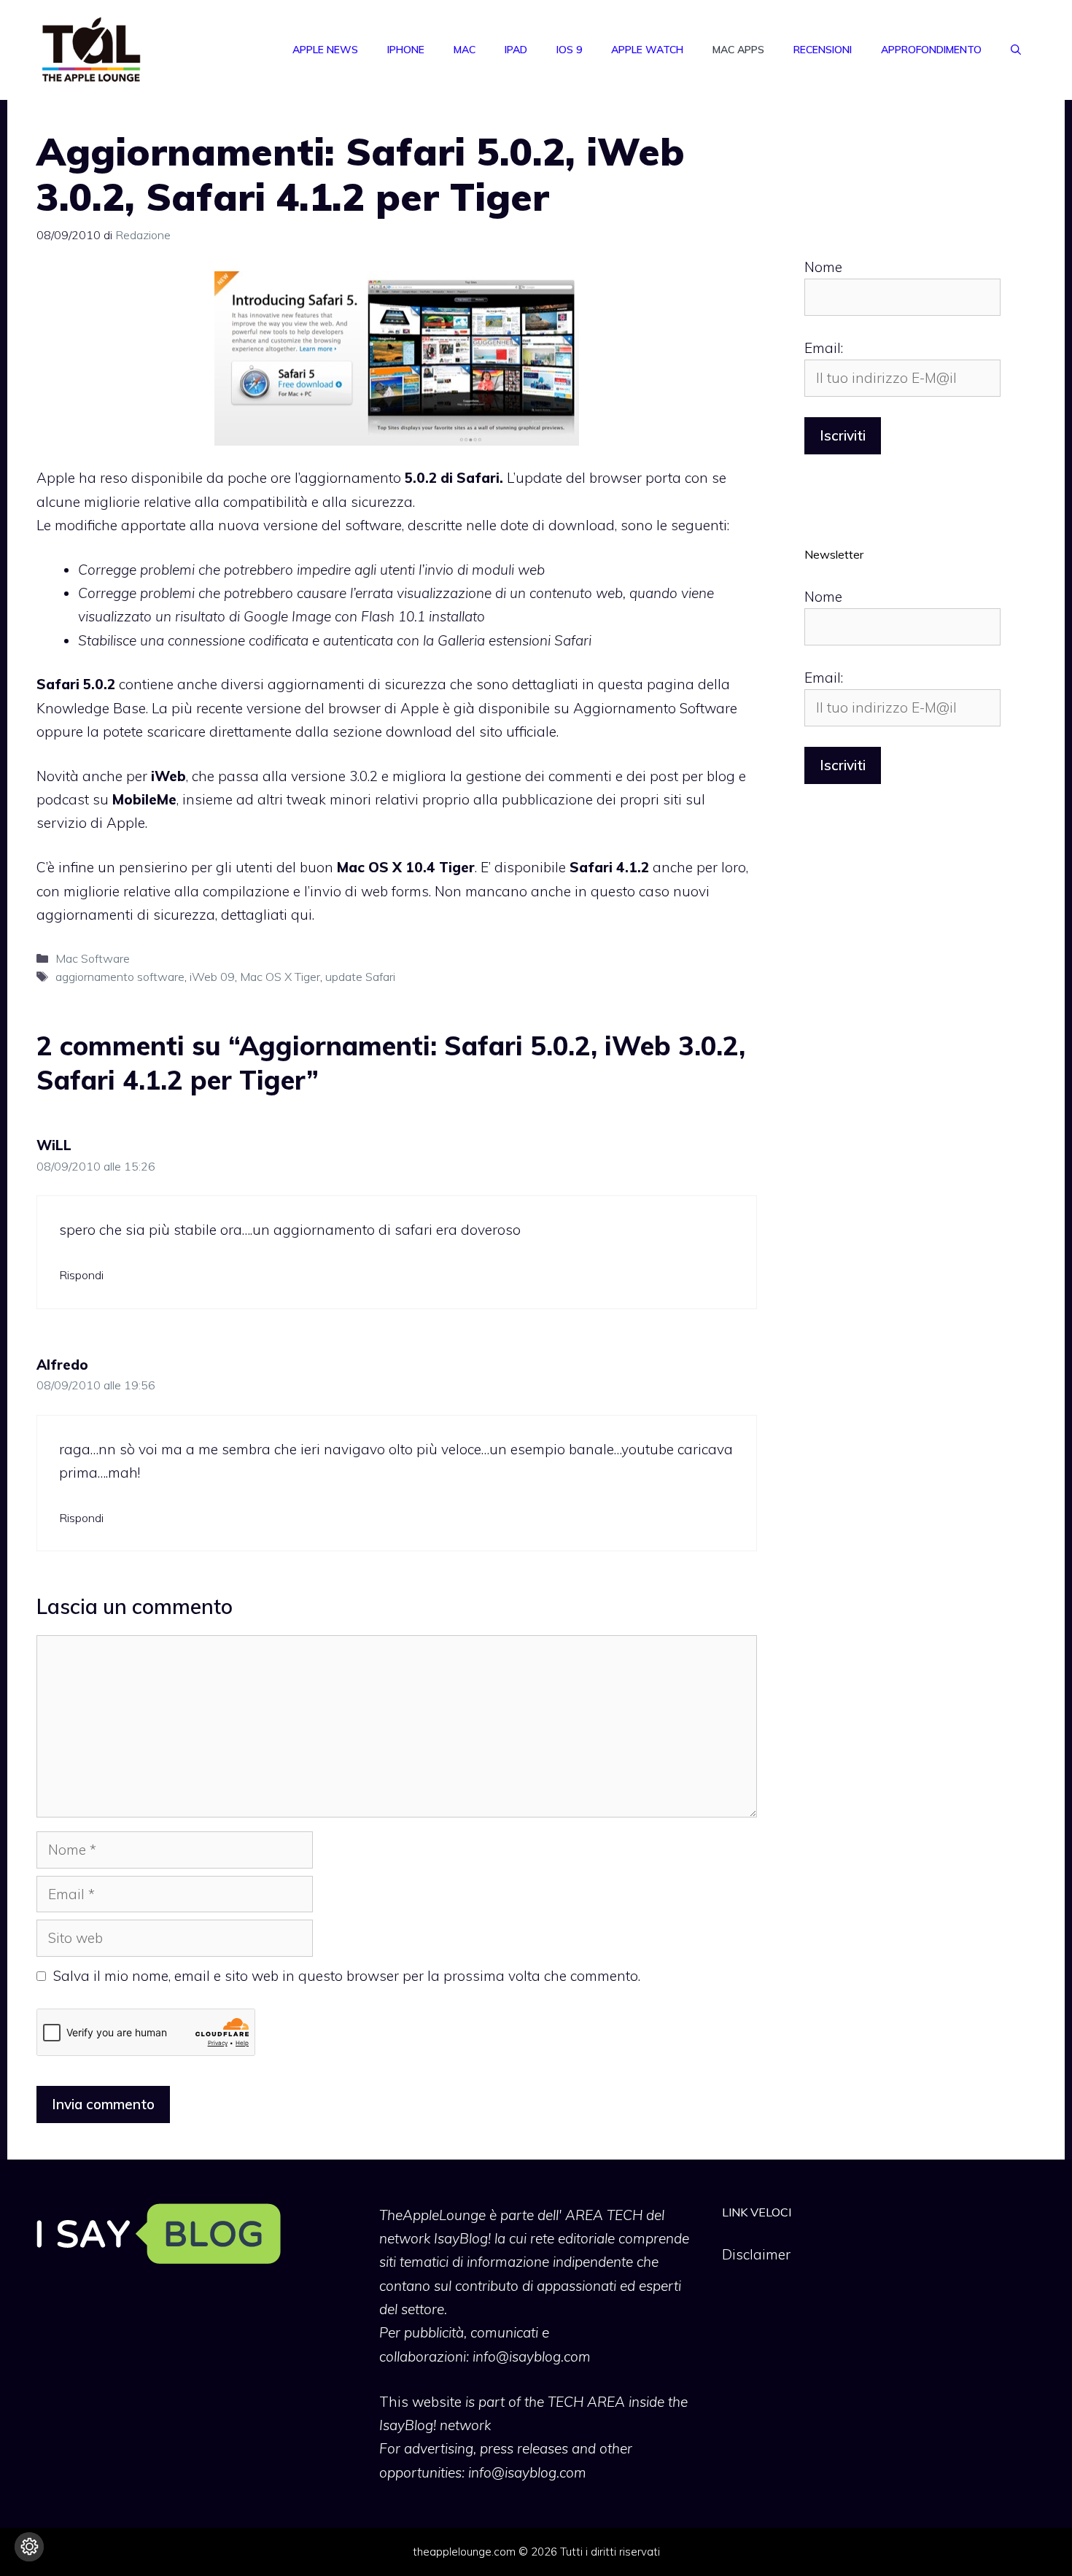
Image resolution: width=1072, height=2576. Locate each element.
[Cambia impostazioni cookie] (29, 2547)
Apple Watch (647, 50)
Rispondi (81, 1275)
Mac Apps (738, 50)
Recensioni (823, 50)
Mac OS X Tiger (280, 977)
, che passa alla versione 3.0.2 (264, 776)
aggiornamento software (120, 977)
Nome (823, 267)
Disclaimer (756, 2254)
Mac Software (93, 958)
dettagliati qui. (268, 915)
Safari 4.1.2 (609, 867)
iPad (516, 50)
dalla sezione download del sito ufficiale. (427, 732)
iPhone (406, 50)
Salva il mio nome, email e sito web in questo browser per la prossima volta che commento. (347, 1976)
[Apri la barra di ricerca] (1016, 50)
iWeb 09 (212, 977)
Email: (824, 348)
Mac (465, 50)
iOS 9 (569, 50)
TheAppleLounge (432, 2215)
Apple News (325, 50)
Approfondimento (931, 50)
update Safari (360, 977)
